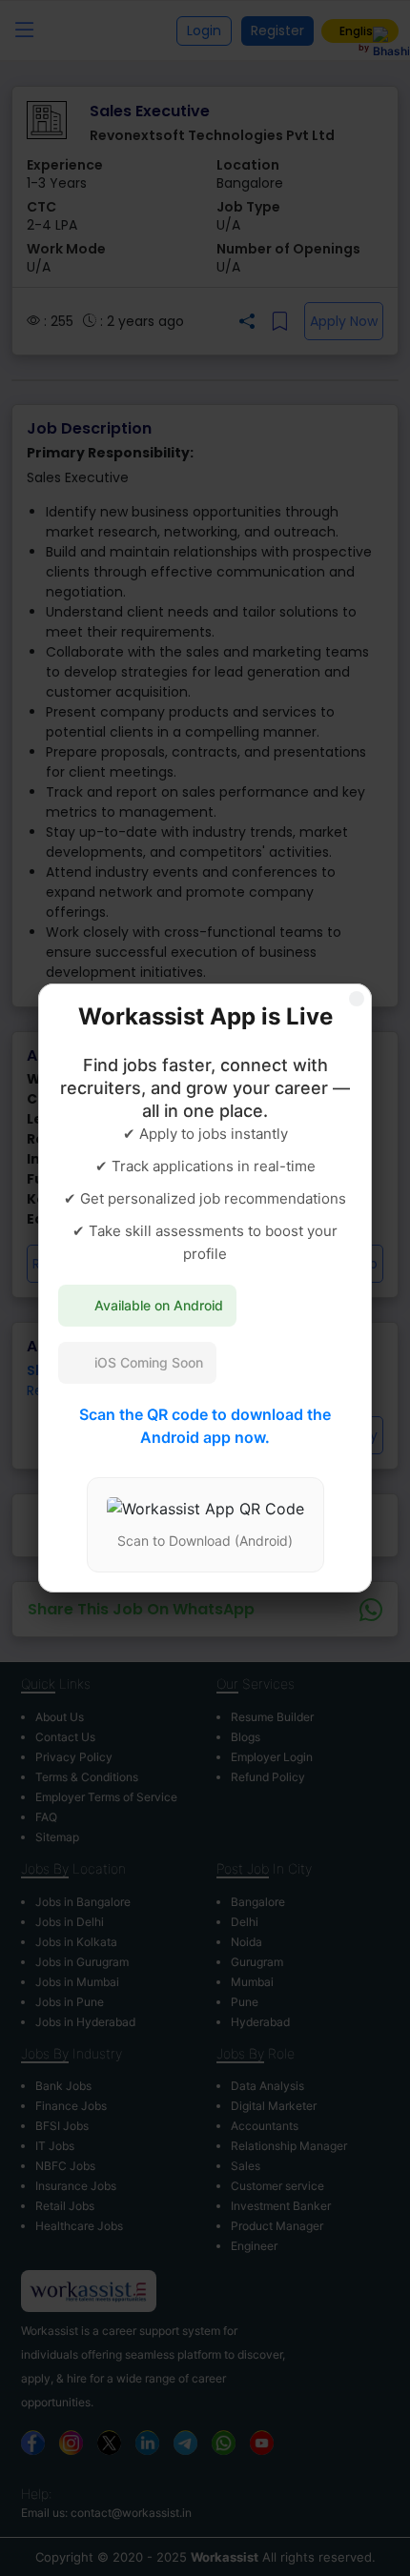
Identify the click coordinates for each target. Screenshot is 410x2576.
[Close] (357, 999)
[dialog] (205, 1288)
